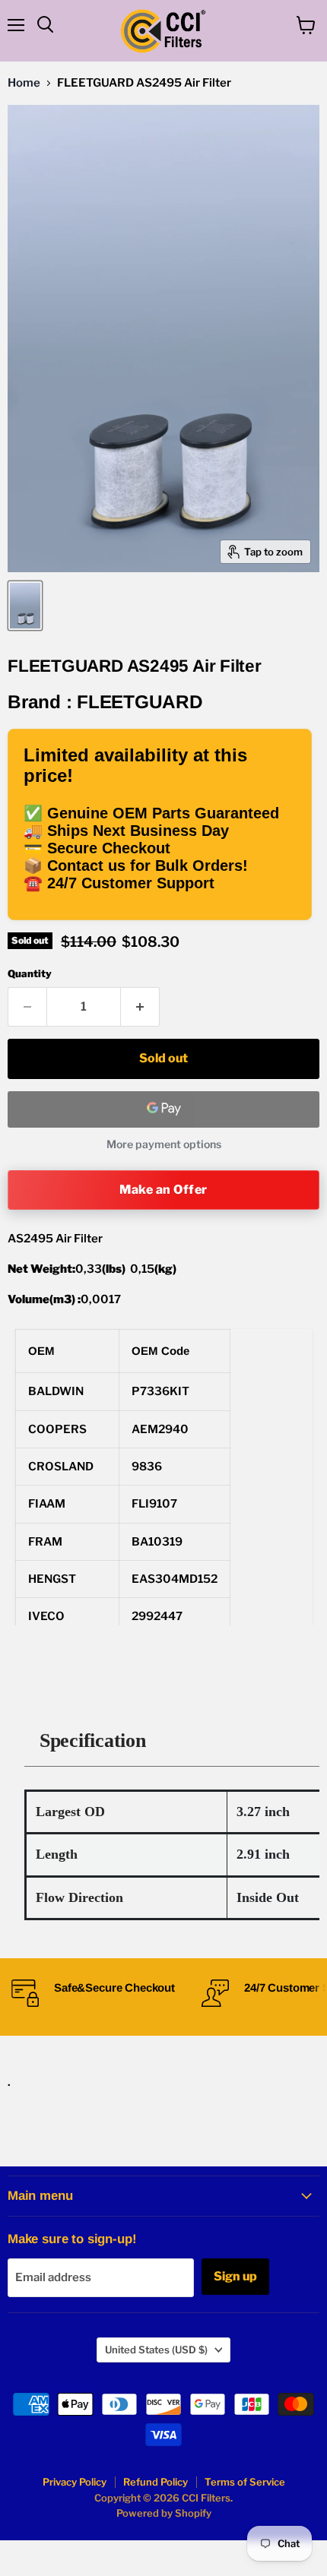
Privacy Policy (75, 2482)
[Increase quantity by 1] (140, 1007)
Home (24, 83)
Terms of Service (245, 2482)
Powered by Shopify (164, 2513)
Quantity (30, 974)
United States (156, 2350)
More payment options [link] (164, 1144)
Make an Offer (163, 1190)
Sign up (235, 2276)
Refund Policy (156, 2482)
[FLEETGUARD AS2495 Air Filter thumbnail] (25, 606)
